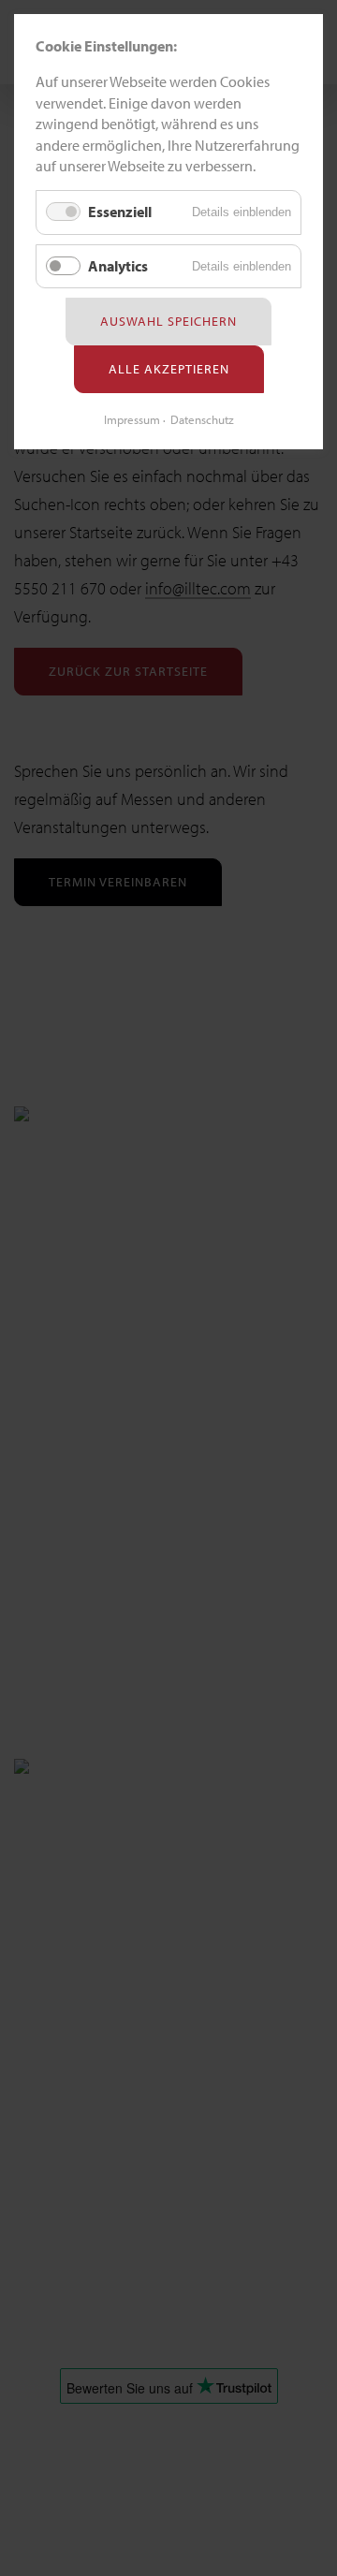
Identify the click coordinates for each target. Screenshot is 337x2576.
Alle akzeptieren (169, 369)
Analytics (118, 266)
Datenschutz (202, 419)
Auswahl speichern (168, 321)
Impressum (132, 419)
